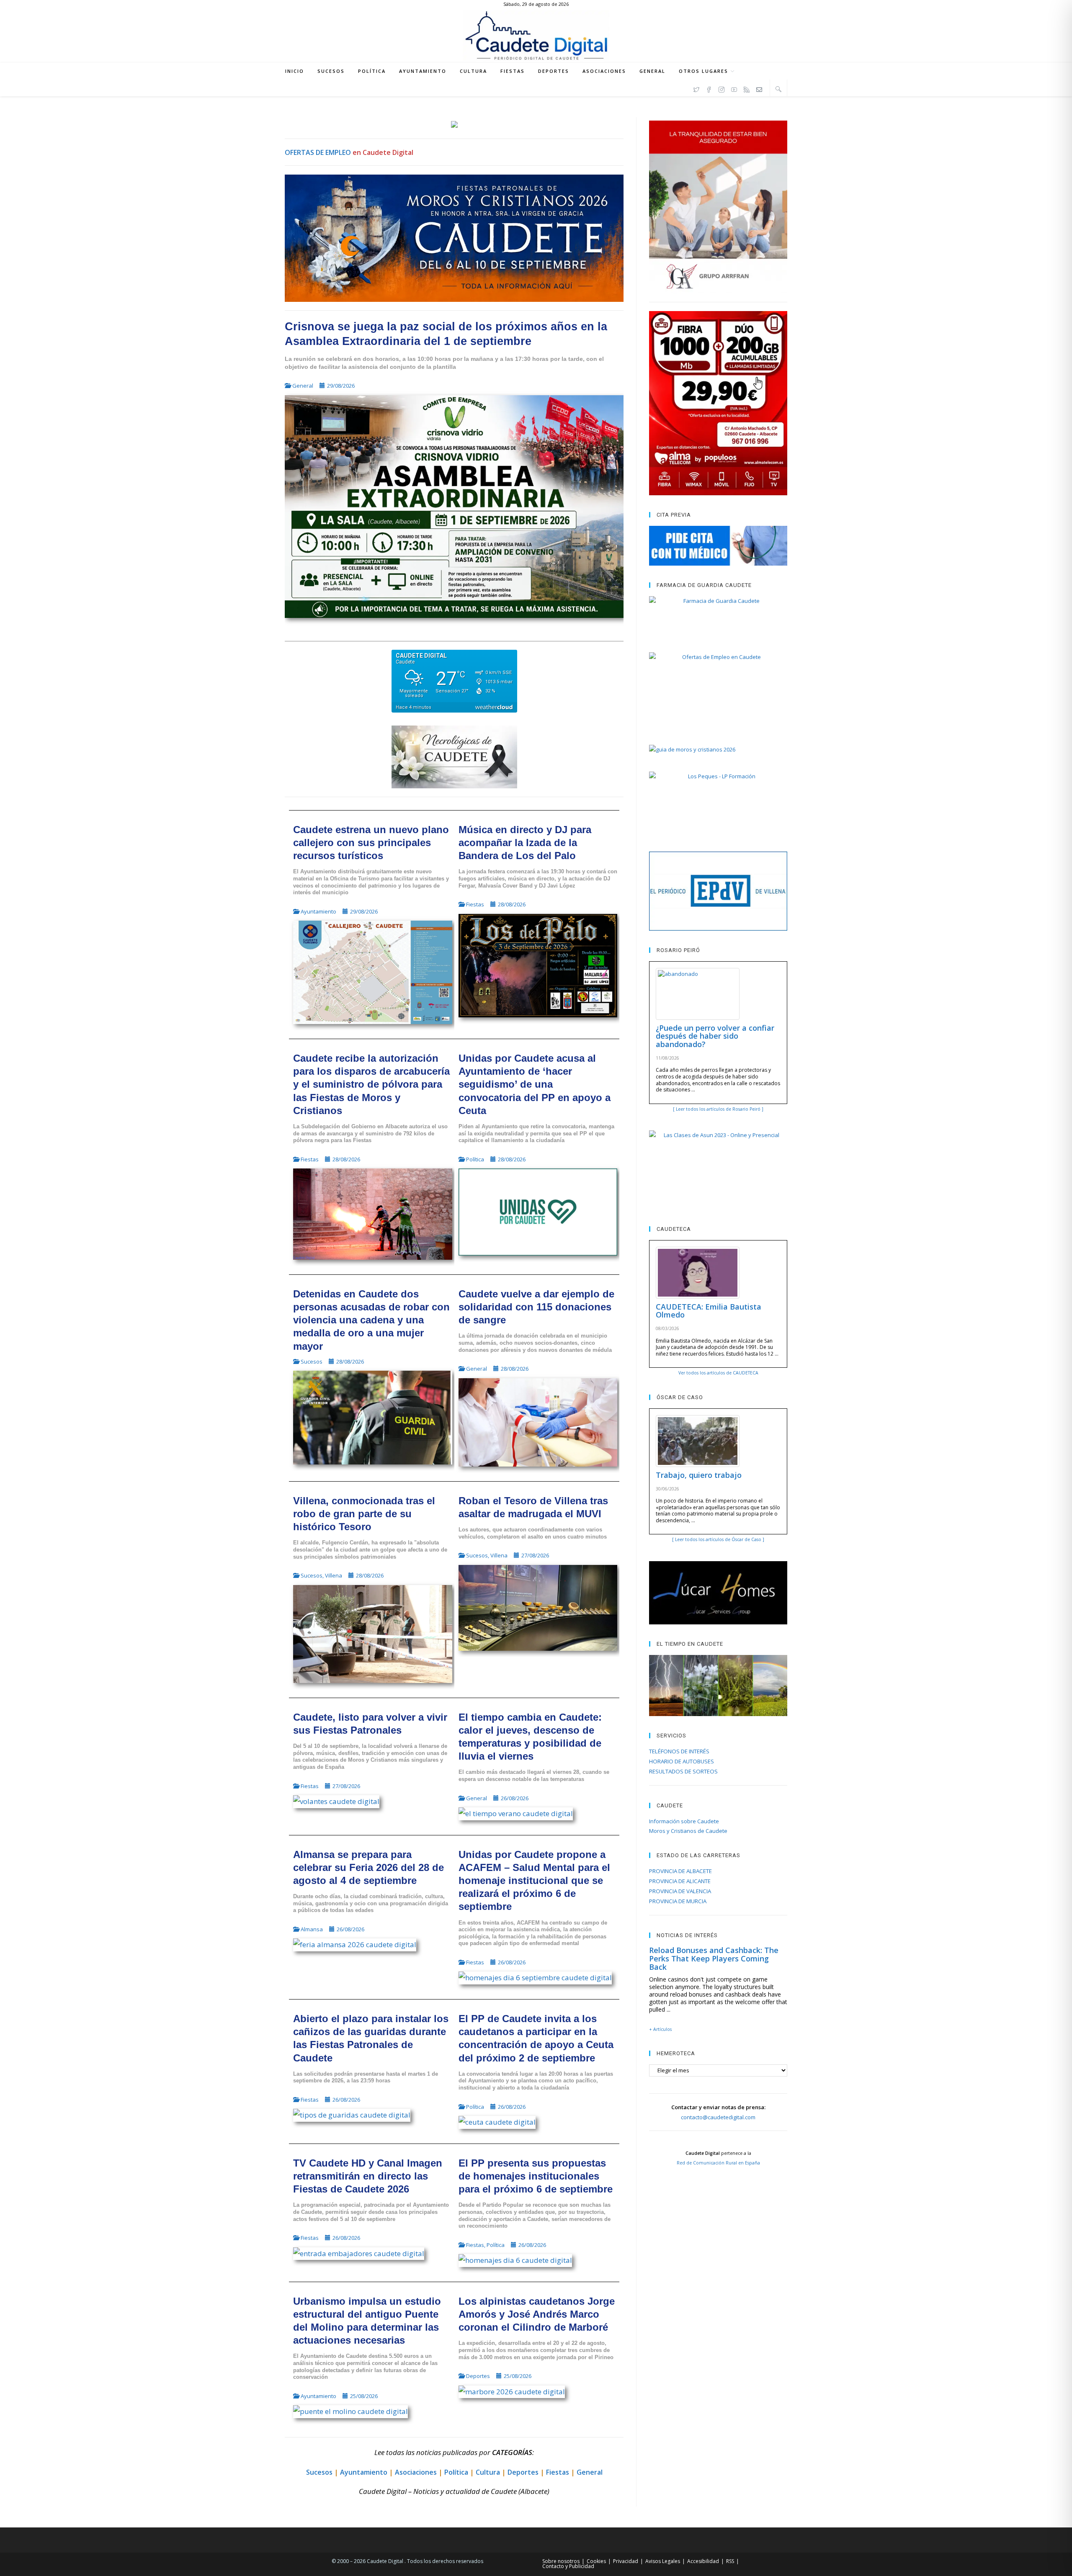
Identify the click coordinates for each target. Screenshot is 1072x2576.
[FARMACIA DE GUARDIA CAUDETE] (718, 616)
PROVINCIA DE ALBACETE (680, 1871)
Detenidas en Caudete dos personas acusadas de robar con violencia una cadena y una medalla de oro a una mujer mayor (371, 1320)
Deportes (478, 2376)
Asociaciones (416, 2472)
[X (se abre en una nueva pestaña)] (696, 88)
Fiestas (475, 904)
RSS (730, 2561)
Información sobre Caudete (684, 1821)
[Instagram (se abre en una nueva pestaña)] (722, 88)
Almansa (312, 1929)
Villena (334, 1575)
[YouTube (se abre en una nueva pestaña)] (734, 88)
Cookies (596, 2561)
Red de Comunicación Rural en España (718, 2163)
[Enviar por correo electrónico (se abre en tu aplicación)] (759, 88)
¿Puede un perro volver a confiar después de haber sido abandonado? (715, 1036)
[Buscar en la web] (778, 89)
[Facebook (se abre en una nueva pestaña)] (709, 88)
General (303, 386)
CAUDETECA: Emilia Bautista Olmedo (709, 1311)
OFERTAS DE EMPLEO (318, 152)
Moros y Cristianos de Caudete (688, 1831)
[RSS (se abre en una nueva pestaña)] (747, 88)
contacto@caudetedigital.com (718, 2117)
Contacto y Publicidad (568, 2566)
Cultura (488, 2472)
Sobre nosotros (561, 2561)
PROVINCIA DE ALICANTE (680, 1881)
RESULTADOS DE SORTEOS (683, 1771)
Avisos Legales (663, 2561)
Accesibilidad (703, 2561)
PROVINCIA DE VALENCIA (680, 1891)
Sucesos (312, 1361)
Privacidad (626, 2561)
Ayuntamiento (318, 911)
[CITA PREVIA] (718, 546)
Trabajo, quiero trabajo (699, 1475)
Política (475, 1159)
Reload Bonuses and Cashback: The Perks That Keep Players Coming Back (714, 1958)
